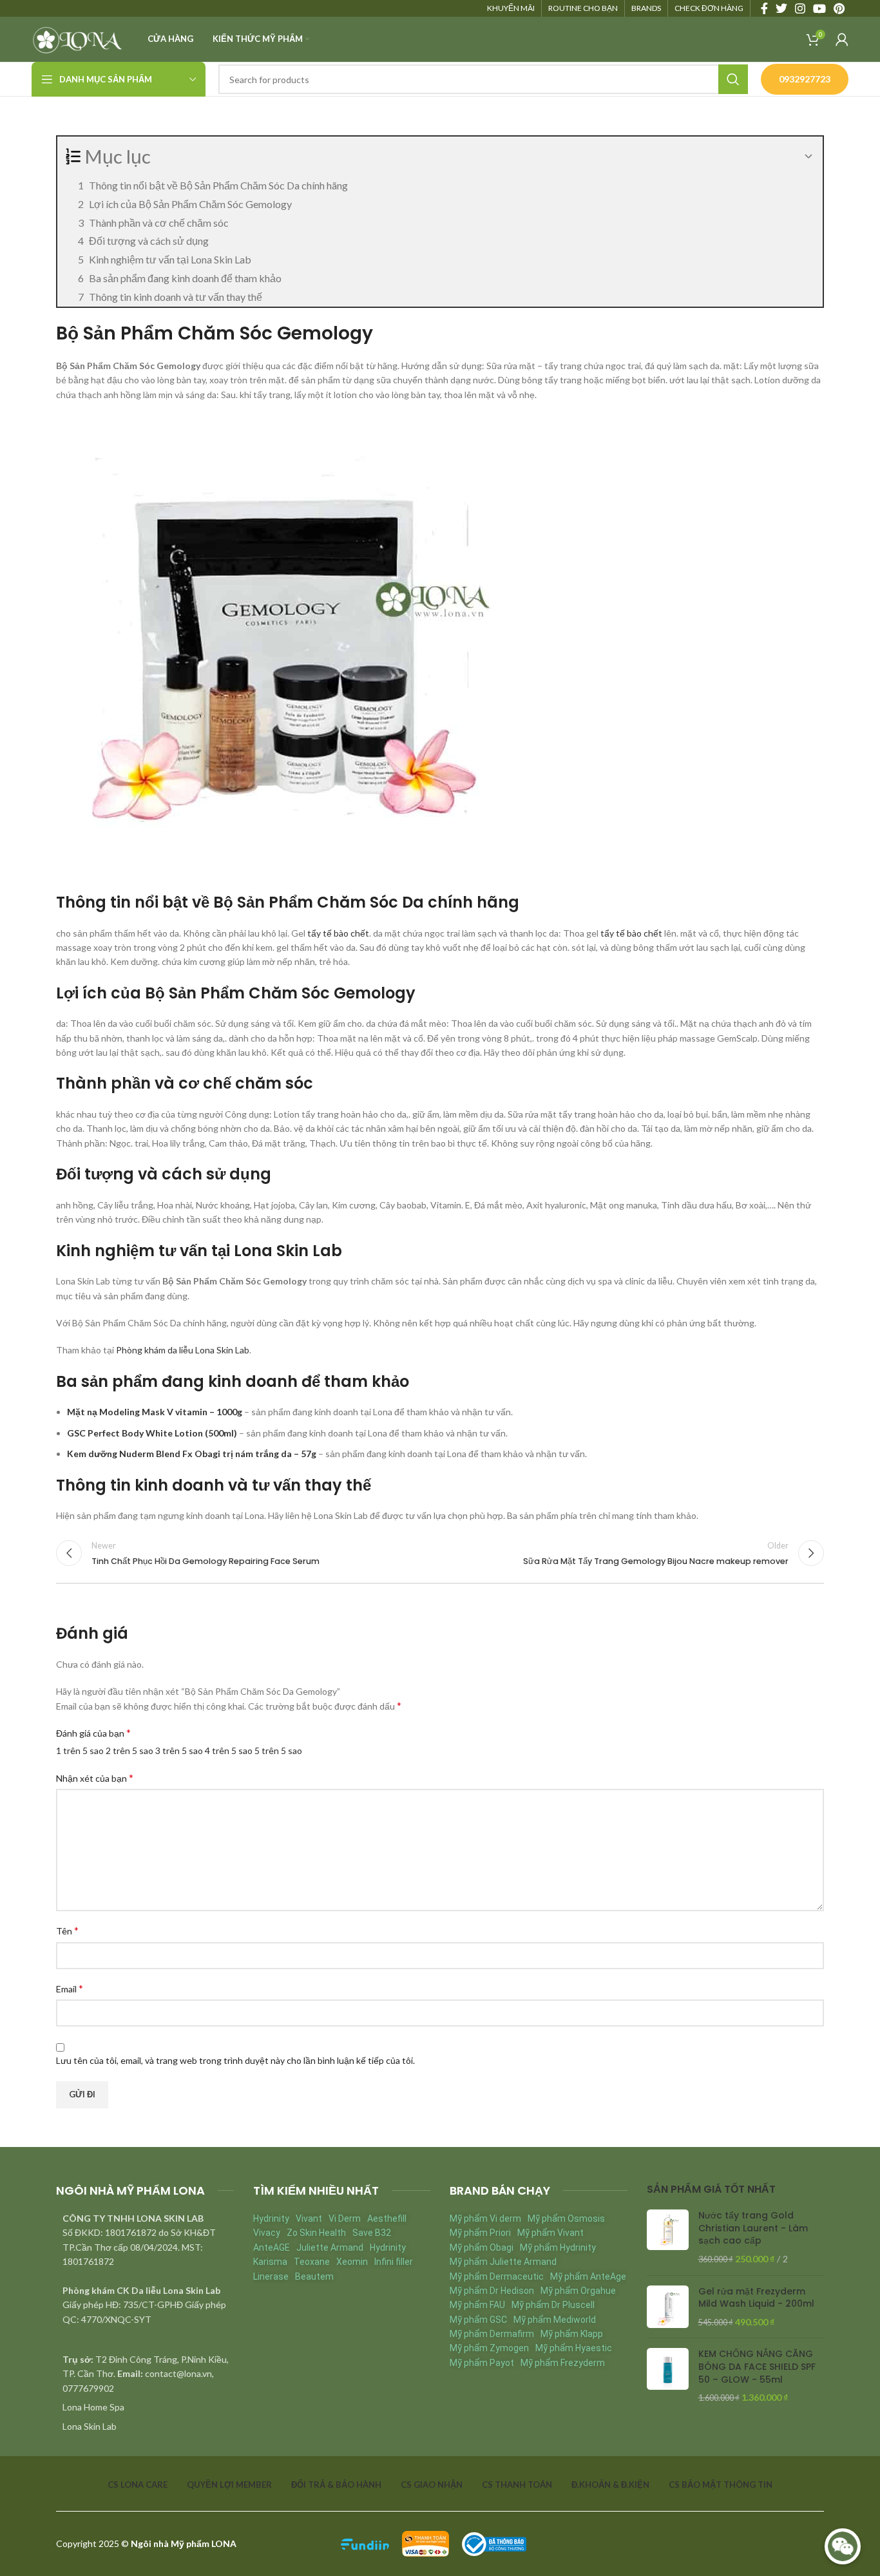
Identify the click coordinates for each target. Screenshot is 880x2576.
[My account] (842, 39)
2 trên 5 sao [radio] (129, 1751)
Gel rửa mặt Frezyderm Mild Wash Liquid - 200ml (756, 2298)
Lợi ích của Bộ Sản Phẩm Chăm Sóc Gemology (190, 204)
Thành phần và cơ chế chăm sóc (159, 223)
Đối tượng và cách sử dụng (149, 241)
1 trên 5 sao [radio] (80, 1751)
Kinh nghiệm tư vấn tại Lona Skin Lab (170, 259)
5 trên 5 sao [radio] (278, 1751)
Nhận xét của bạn (95, 1778)
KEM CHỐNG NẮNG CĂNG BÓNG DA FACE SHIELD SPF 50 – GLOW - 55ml (757, 2367)
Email (70, 1988)
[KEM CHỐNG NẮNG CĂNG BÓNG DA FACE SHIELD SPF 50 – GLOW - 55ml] (668, 2376)
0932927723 (805, 79)
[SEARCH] (733, 79)
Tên (67, 1930)
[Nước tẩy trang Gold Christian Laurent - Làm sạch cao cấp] (668, 2237)
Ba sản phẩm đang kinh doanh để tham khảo (185, 278)
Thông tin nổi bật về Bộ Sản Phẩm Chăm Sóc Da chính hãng (218, 185)
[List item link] (145, 2407)
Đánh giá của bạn (93, 1732)
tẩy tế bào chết (338, 933)
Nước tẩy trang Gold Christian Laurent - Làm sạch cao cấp (753, 2228)
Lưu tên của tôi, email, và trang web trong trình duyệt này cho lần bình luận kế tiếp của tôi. (235, 2060)
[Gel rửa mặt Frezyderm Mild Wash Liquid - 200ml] (668, 2307)
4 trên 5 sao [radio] (229, 1751)
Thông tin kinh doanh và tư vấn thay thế (176, 297)
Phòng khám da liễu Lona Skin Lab (183, 1350)
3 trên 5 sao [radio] (179, 1751)
